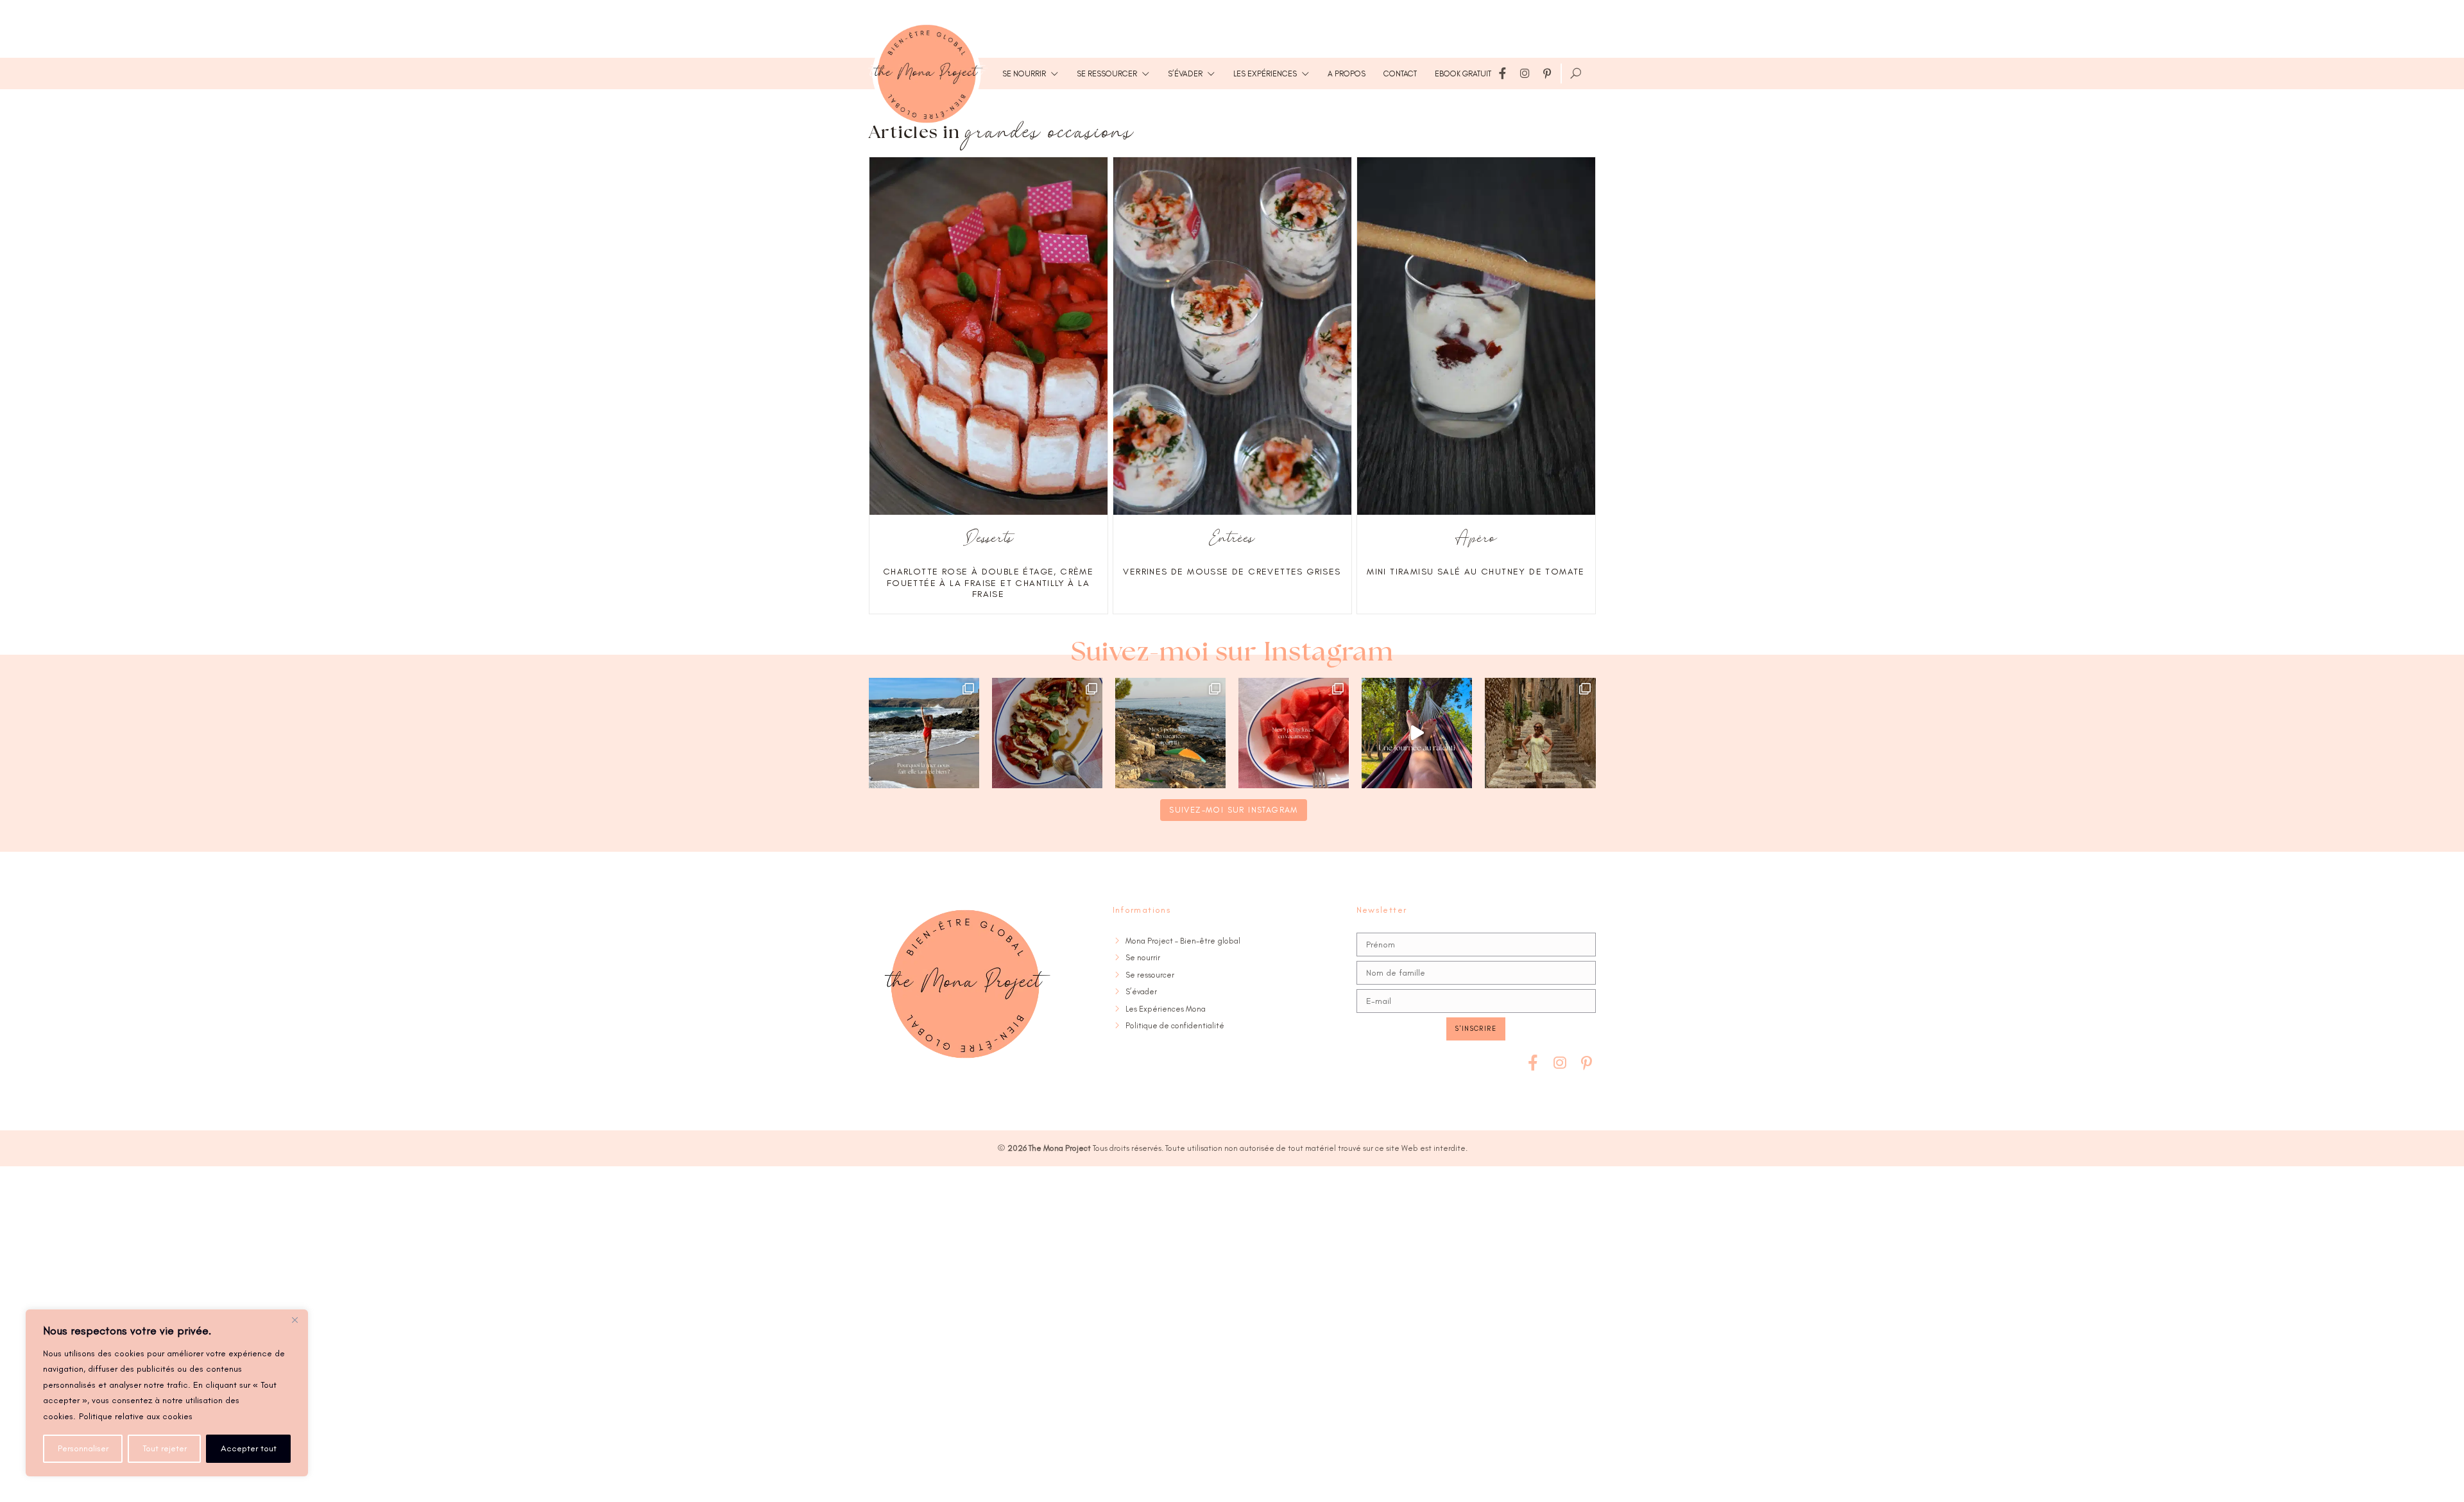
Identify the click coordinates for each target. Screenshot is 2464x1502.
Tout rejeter (165, 1448)
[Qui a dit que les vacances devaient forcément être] (1540, 733)
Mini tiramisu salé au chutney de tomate (1476, 572)
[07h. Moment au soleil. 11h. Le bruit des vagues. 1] (1417, 733)
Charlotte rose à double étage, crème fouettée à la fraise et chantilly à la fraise (988, 583)
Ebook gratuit (1463, 73)
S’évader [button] (1185, 73)
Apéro (1476, 539)
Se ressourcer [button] (1107, 73)
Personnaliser (83, 1448)
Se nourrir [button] (1024, 73)
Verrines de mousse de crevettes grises (1232, 572)
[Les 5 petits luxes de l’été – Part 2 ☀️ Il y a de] (1170, 733)
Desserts (988, 539)
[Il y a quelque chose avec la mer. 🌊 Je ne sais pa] (924, 733)
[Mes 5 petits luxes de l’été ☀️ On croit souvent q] (1294, 733)
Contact (1400, 73)
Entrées (1232, 539)
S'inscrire (1476, 1029)
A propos (1347, 73)
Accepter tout (249, 1448)
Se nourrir (1143, 957)
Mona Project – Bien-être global (1183, 941)
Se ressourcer (1150, 975)
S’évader (1141, 991)
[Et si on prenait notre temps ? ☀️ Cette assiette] (1047, 733)
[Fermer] (295, 1320)
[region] (167, 1393)
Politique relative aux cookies (136, 1416)
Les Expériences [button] (1265, 73)
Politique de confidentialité (1175, 1025)
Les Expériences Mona (1166, 1009)
